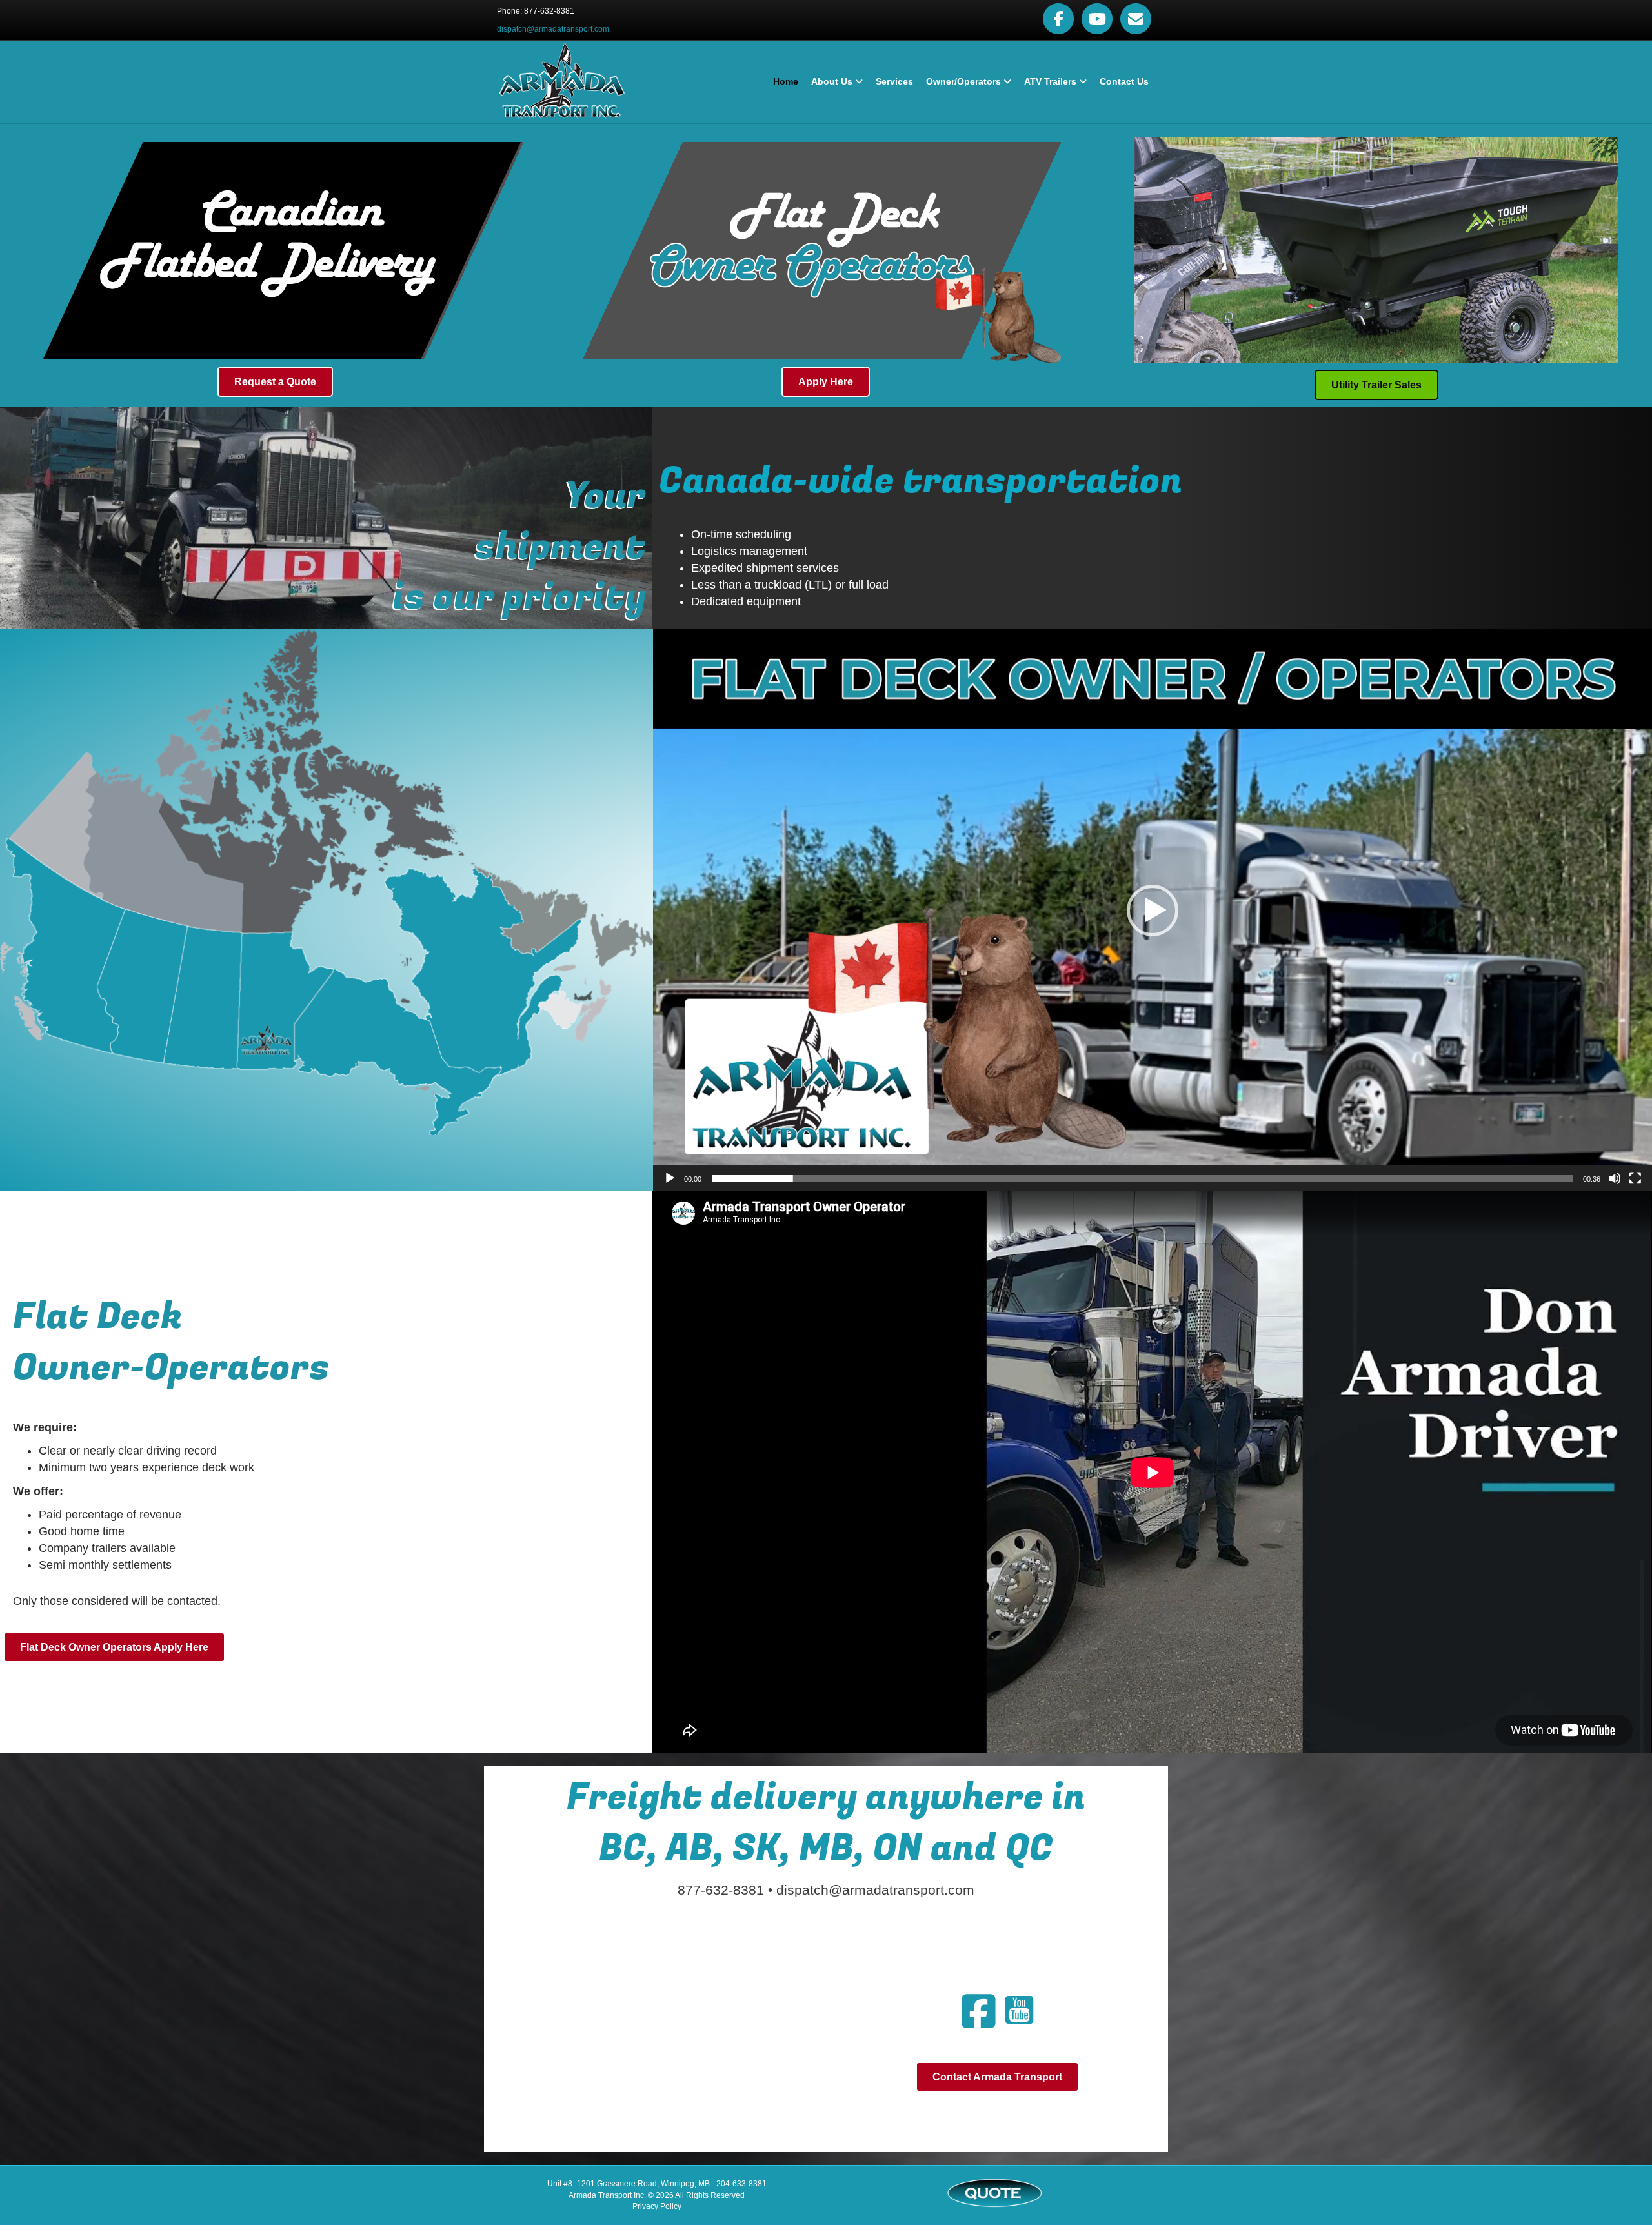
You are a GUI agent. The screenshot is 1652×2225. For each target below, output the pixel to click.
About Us (832, 81)
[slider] (1142, 1178)
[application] (1153, 910)
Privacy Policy (657, 2206)
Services (894, 81)
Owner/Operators (963, 81)
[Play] (670, 1178)
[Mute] (1615, 1178)
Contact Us (1124, 81)
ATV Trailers (1050, 81)
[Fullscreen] (1635, 1178)
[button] (1153, 911)
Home (786, 81)
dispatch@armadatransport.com (553, 29)
